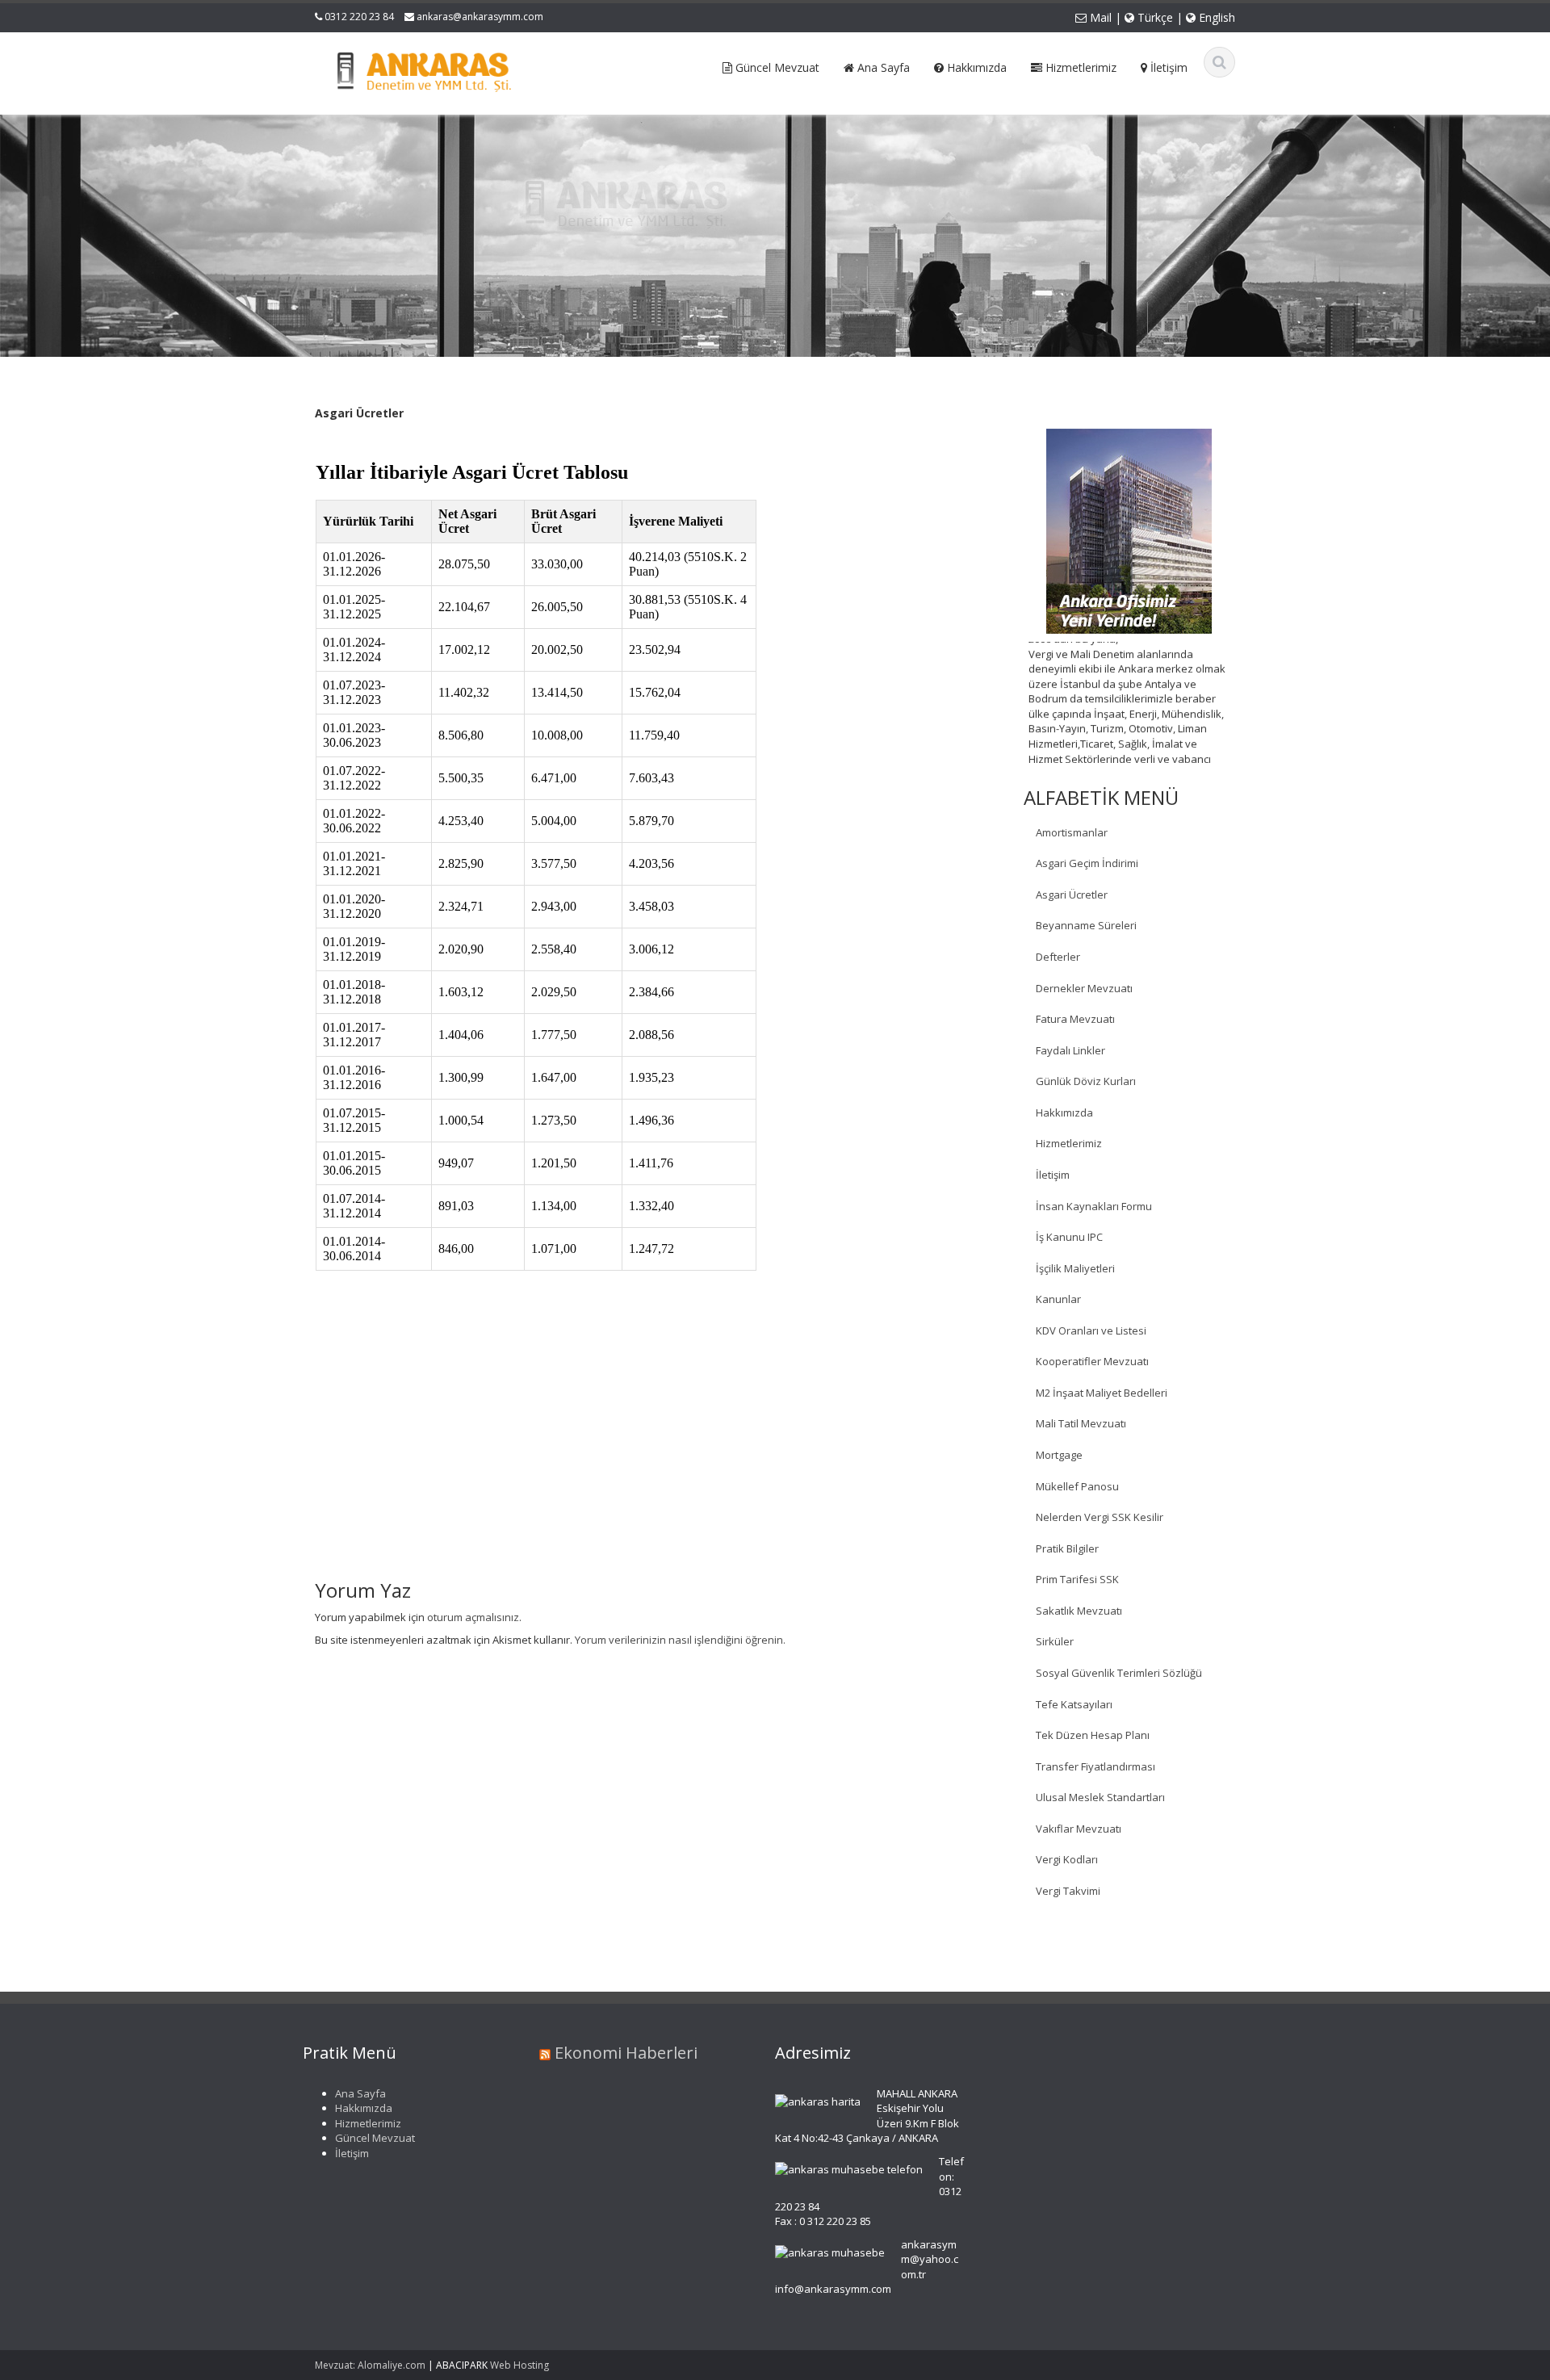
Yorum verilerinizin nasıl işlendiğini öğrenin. (680, 1640)
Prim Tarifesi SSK (1077, 1579)
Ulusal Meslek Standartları (1100, 1797)
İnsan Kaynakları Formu (1094, 1206)
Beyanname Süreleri (1086, 925)
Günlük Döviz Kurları (1086, 1081)
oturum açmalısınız (473, 1617)
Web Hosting (519, 2365)
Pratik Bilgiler (1067, 1548)
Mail (1099, 17)
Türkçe (1154, 17)
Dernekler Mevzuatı (1084, 988)
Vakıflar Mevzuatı (1079, 1829)
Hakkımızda (1064, 1112)
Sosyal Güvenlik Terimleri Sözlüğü (1119, 1673)
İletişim (1053, 1175)
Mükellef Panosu (1077, 1486)
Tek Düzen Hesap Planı (1093, 1735)
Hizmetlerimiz (1069, 1143)
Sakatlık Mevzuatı (1079, 1611)
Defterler (1058, 957)
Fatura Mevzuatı (1075, 1019)
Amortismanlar (1072, 832)
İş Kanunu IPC (1069, 1237)
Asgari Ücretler (1072, 895)
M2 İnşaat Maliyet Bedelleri (1102, 1393)
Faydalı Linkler (1070, 1050)
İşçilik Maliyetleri (1075, 1268)
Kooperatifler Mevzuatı (1092, 1361)
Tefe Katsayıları (1074, 1704)
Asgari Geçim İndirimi (1087, 863)
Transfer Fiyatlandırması (1095, 1766)
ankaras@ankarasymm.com (480, 17)
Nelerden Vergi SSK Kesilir (1100, 1517)
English (1215, 17)
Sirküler (1055, 1641)
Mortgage (1059, 1455)
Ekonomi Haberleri (626, 2053)
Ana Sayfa (360, 2093)
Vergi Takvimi (1068, 1891)
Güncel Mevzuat (375, 2139)
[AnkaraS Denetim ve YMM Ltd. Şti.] (421, 68)
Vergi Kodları (1067, 1859)
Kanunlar (1058, 1299)
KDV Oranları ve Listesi (1091, 1330)
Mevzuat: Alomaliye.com (370, 2365)
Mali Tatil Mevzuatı (1081, 1423)
